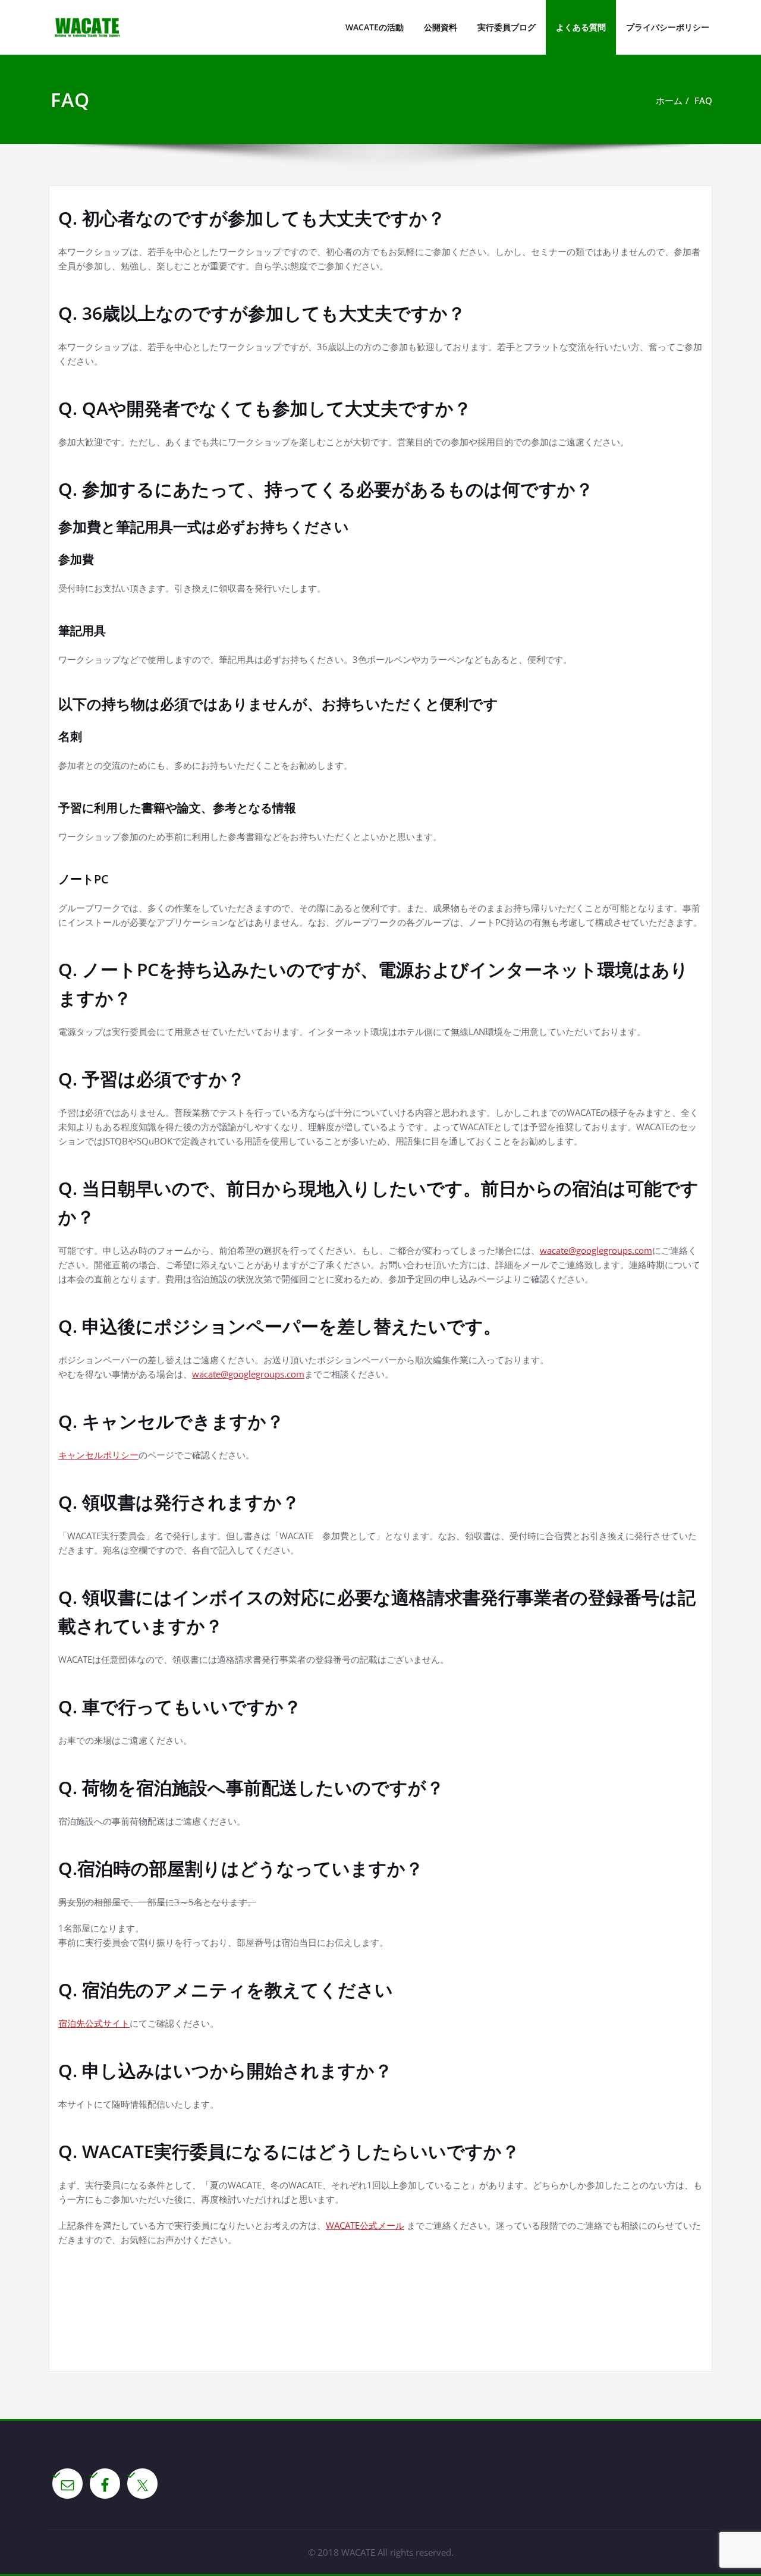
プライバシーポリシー (668, 27)
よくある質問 (581, 27)
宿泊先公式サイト (94, 2023)
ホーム (669, 100)
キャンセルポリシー (98, 1455)
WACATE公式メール (365, 2225)
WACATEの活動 (375, 27)
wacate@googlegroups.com (596, 1250)
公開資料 (441, 27)
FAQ (703, 100)
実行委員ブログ (507, 27)
